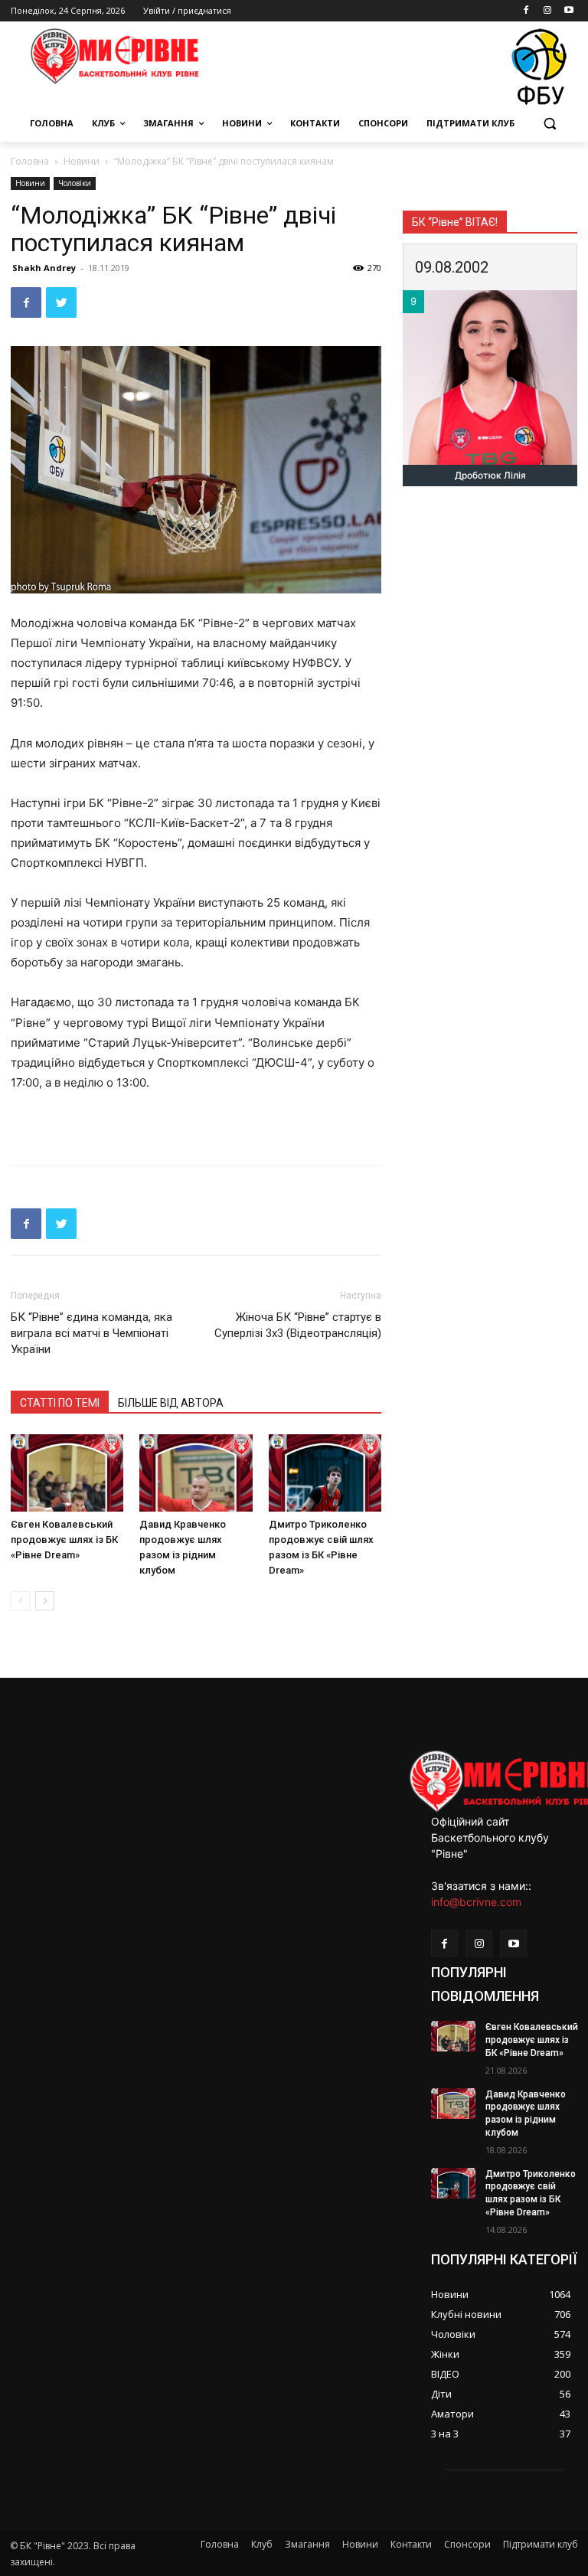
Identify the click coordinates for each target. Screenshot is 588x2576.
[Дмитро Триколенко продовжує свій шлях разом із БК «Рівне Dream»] (325, 1473)
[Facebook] (526, 11)
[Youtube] (568, 11)
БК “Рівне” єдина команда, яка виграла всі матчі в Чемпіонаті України (91, 1333)
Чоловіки (75, 183)
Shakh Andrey (44, 268)
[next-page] (45, 1601)
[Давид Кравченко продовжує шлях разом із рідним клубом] (196, 1473)
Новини (82, 161)
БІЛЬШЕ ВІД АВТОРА (171, 1403)
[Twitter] (61, 302)
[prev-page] (20, 1601)
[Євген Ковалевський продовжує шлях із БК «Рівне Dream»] (67, 1473)
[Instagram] (547, 11)
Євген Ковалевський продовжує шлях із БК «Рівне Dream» (64, 1540)
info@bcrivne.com (476, 1902)
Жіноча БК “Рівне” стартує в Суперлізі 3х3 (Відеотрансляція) (298, 1325)
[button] (549, 124)
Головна (30, 161)
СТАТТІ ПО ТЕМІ (60, 1403)
